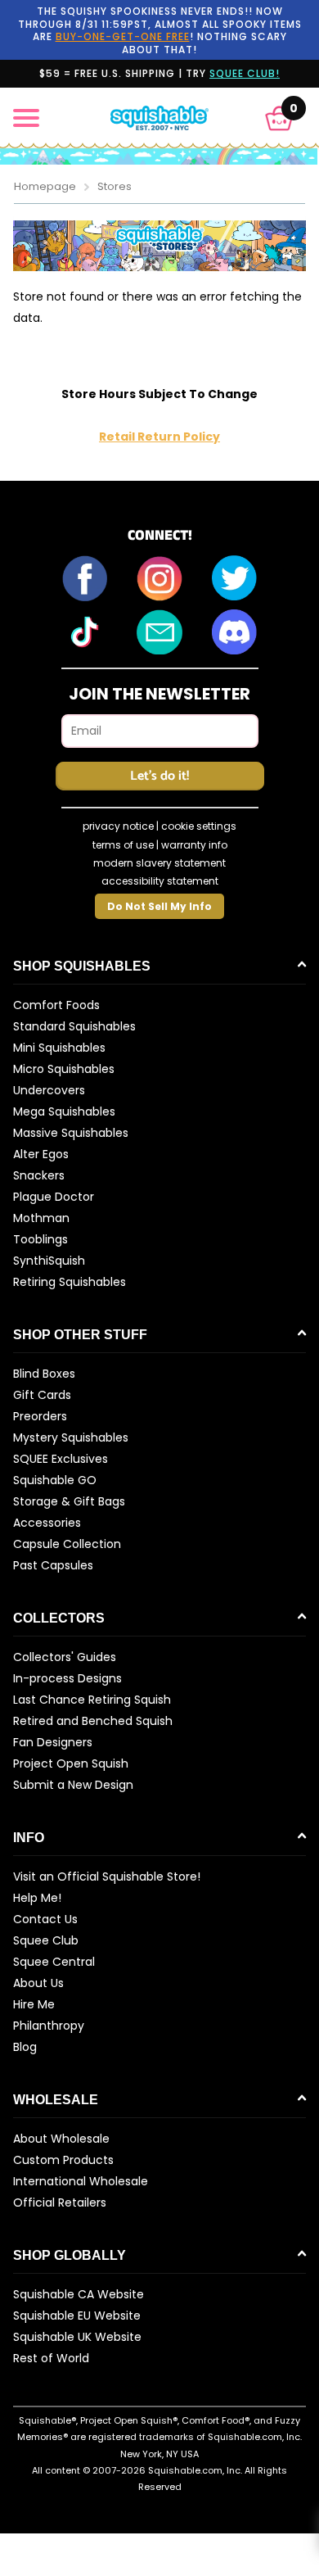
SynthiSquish (49, 1261)
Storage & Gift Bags (69, 1501)
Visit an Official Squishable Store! (107, 1877)
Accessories (47, 1523)
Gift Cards (42, 1395)
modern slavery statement (159, 863)
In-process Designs (67, 1678)
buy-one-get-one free (123, 36)
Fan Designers (53, 1742)
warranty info (194, 845)
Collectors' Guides (65, 1657)
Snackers (39, 1175)
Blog (25, 2047)
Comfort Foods (56, 1005)
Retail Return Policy (159, 437)
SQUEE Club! (245, 73)
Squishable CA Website (79, 2294)
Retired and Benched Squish (93, 1721)
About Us (38, 1983)
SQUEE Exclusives (61, 1459)
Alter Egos (41, 1154)
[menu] (26, 118)
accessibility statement (160, 881)
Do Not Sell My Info (159, 906)
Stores (115, 186)
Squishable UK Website (77, 2337)
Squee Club (46, 1940)
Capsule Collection (67, 1544)
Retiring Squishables (70, 1282)
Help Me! (37, 1898)
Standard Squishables (74, 1026)
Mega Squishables (64, 1111)
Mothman (41, 1218)
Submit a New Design (73, 1785)
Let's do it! (159, 776)
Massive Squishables (71, 1133)
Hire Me (34, 2004)
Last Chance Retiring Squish (92, 1700)
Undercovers (49, 1090)
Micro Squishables (64, 1069)
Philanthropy (49, 2026)
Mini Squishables (59, 1048)
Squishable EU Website (77, 2316)
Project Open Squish (71, 1763)
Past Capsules (53, 1565)
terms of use (123, 845)
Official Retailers (60, 2203)
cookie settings (199, 826)
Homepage (45, 186)
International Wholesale (81, 2181)
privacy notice (118, 826)
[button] (279, 118)
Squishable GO (55, 1480)
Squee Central (54, 1962)
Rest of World (51, 2358)
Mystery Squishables (71, 1437)
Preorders (40, 1416)
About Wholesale (61, 2139)
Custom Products (63, 2160)
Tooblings (40, 1239)
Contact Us (45, 1919)
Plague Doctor (54, 1197)
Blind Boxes (44, 1374)
